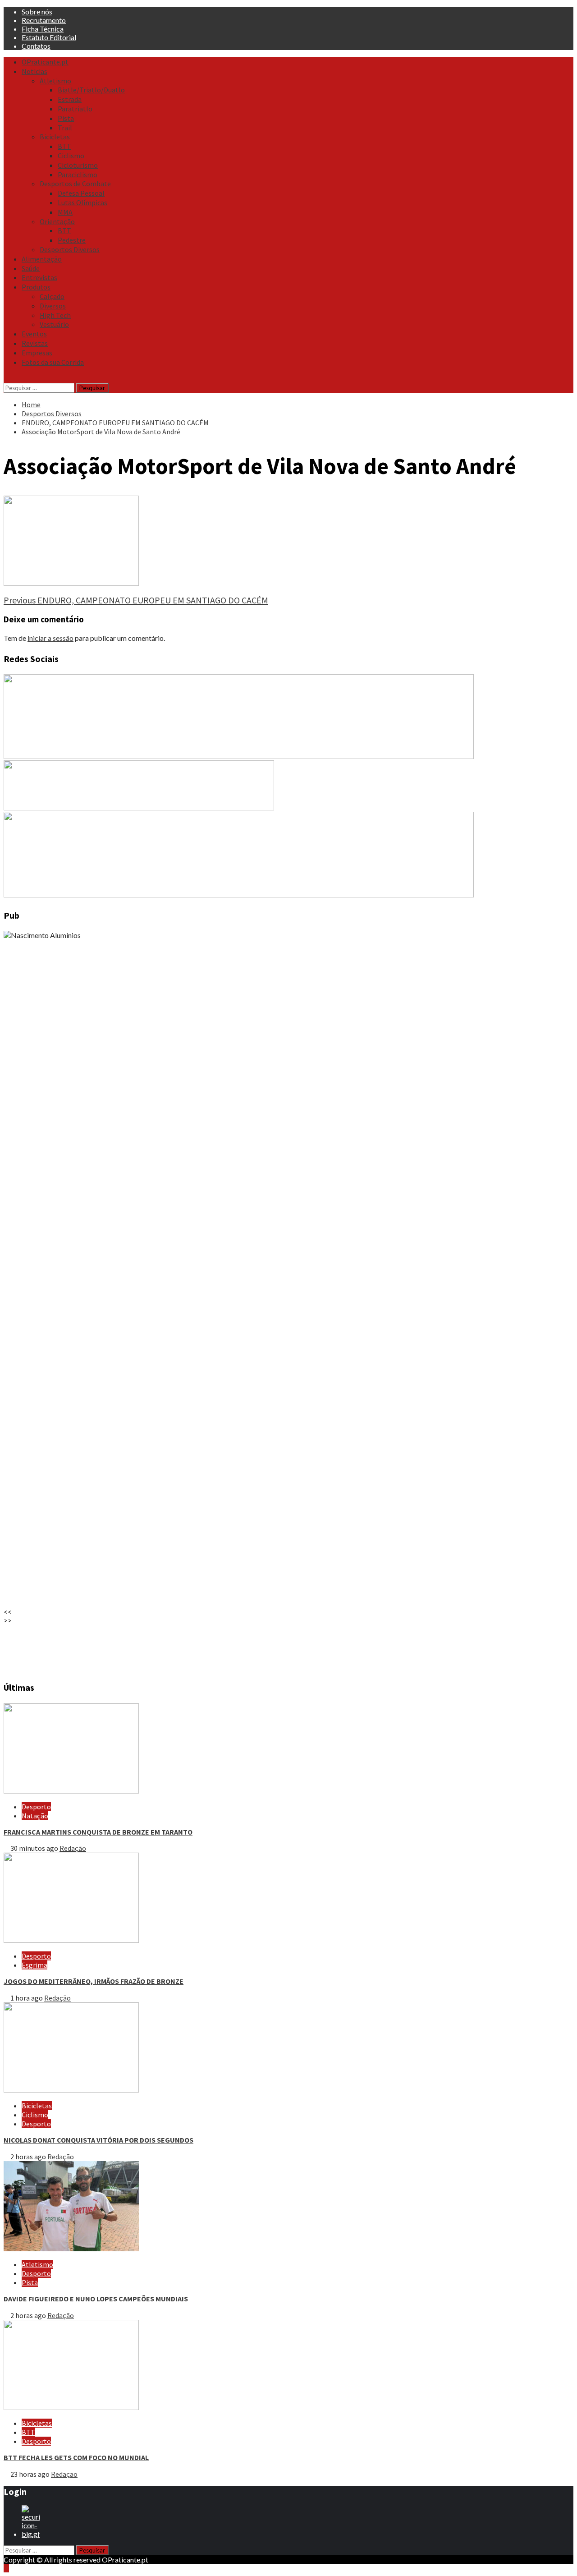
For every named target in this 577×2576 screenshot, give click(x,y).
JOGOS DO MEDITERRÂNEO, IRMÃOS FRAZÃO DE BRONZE (94, 1981)
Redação (73, 1848)
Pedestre (72, 240)
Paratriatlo (75, 109)
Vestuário (54, 324)
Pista (66, 118)
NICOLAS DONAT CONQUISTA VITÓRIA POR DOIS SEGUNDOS (98, 2140)
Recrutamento (44, 20)
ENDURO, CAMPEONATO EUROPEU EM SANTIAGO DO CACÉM (136, 600)
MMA (65, 212)
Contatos (36, 46)
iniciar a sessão (50, 638)
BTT (64, 146)
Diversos (53, 306)
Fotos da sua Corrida (53, 362)
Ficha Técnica (43, 29)
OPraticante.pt (45, 62)
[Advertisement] (274, 1648)
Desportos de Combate (75, 184)
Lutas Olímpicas (82, 202)
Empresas (37, 353)
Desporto (36, 1807)
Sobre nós (37, 11)
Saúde (31, 268)
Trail (65, 128)
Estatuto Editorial (49, 37)
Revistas (35, 343)
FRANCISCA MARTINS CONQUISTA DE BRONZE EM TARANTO (98, 1832)
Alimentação (42, 259)
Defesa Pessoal (81, 193)
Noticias (34, 71)
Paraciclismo (78, 175)
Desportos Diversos (70, 249)
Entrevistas (39, 277)
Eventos (34, 334)
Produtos (36, 287)
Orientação (57, 221)
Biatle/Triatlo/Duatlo (91, 90)
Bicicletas (55, 137)
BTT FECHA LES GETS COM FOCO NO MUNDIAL (76, 2457)
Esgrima (34, 1965)
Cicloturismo (78, 165)
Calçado (52, 296)
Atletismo (55, 81)
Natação (35, 1816)
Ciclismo (71, 156)
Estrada (70, 99)
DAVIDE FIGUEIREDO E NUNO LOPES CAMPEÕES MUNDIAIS (96, 2299)
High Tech (55, 315)
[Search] (6, 378)
